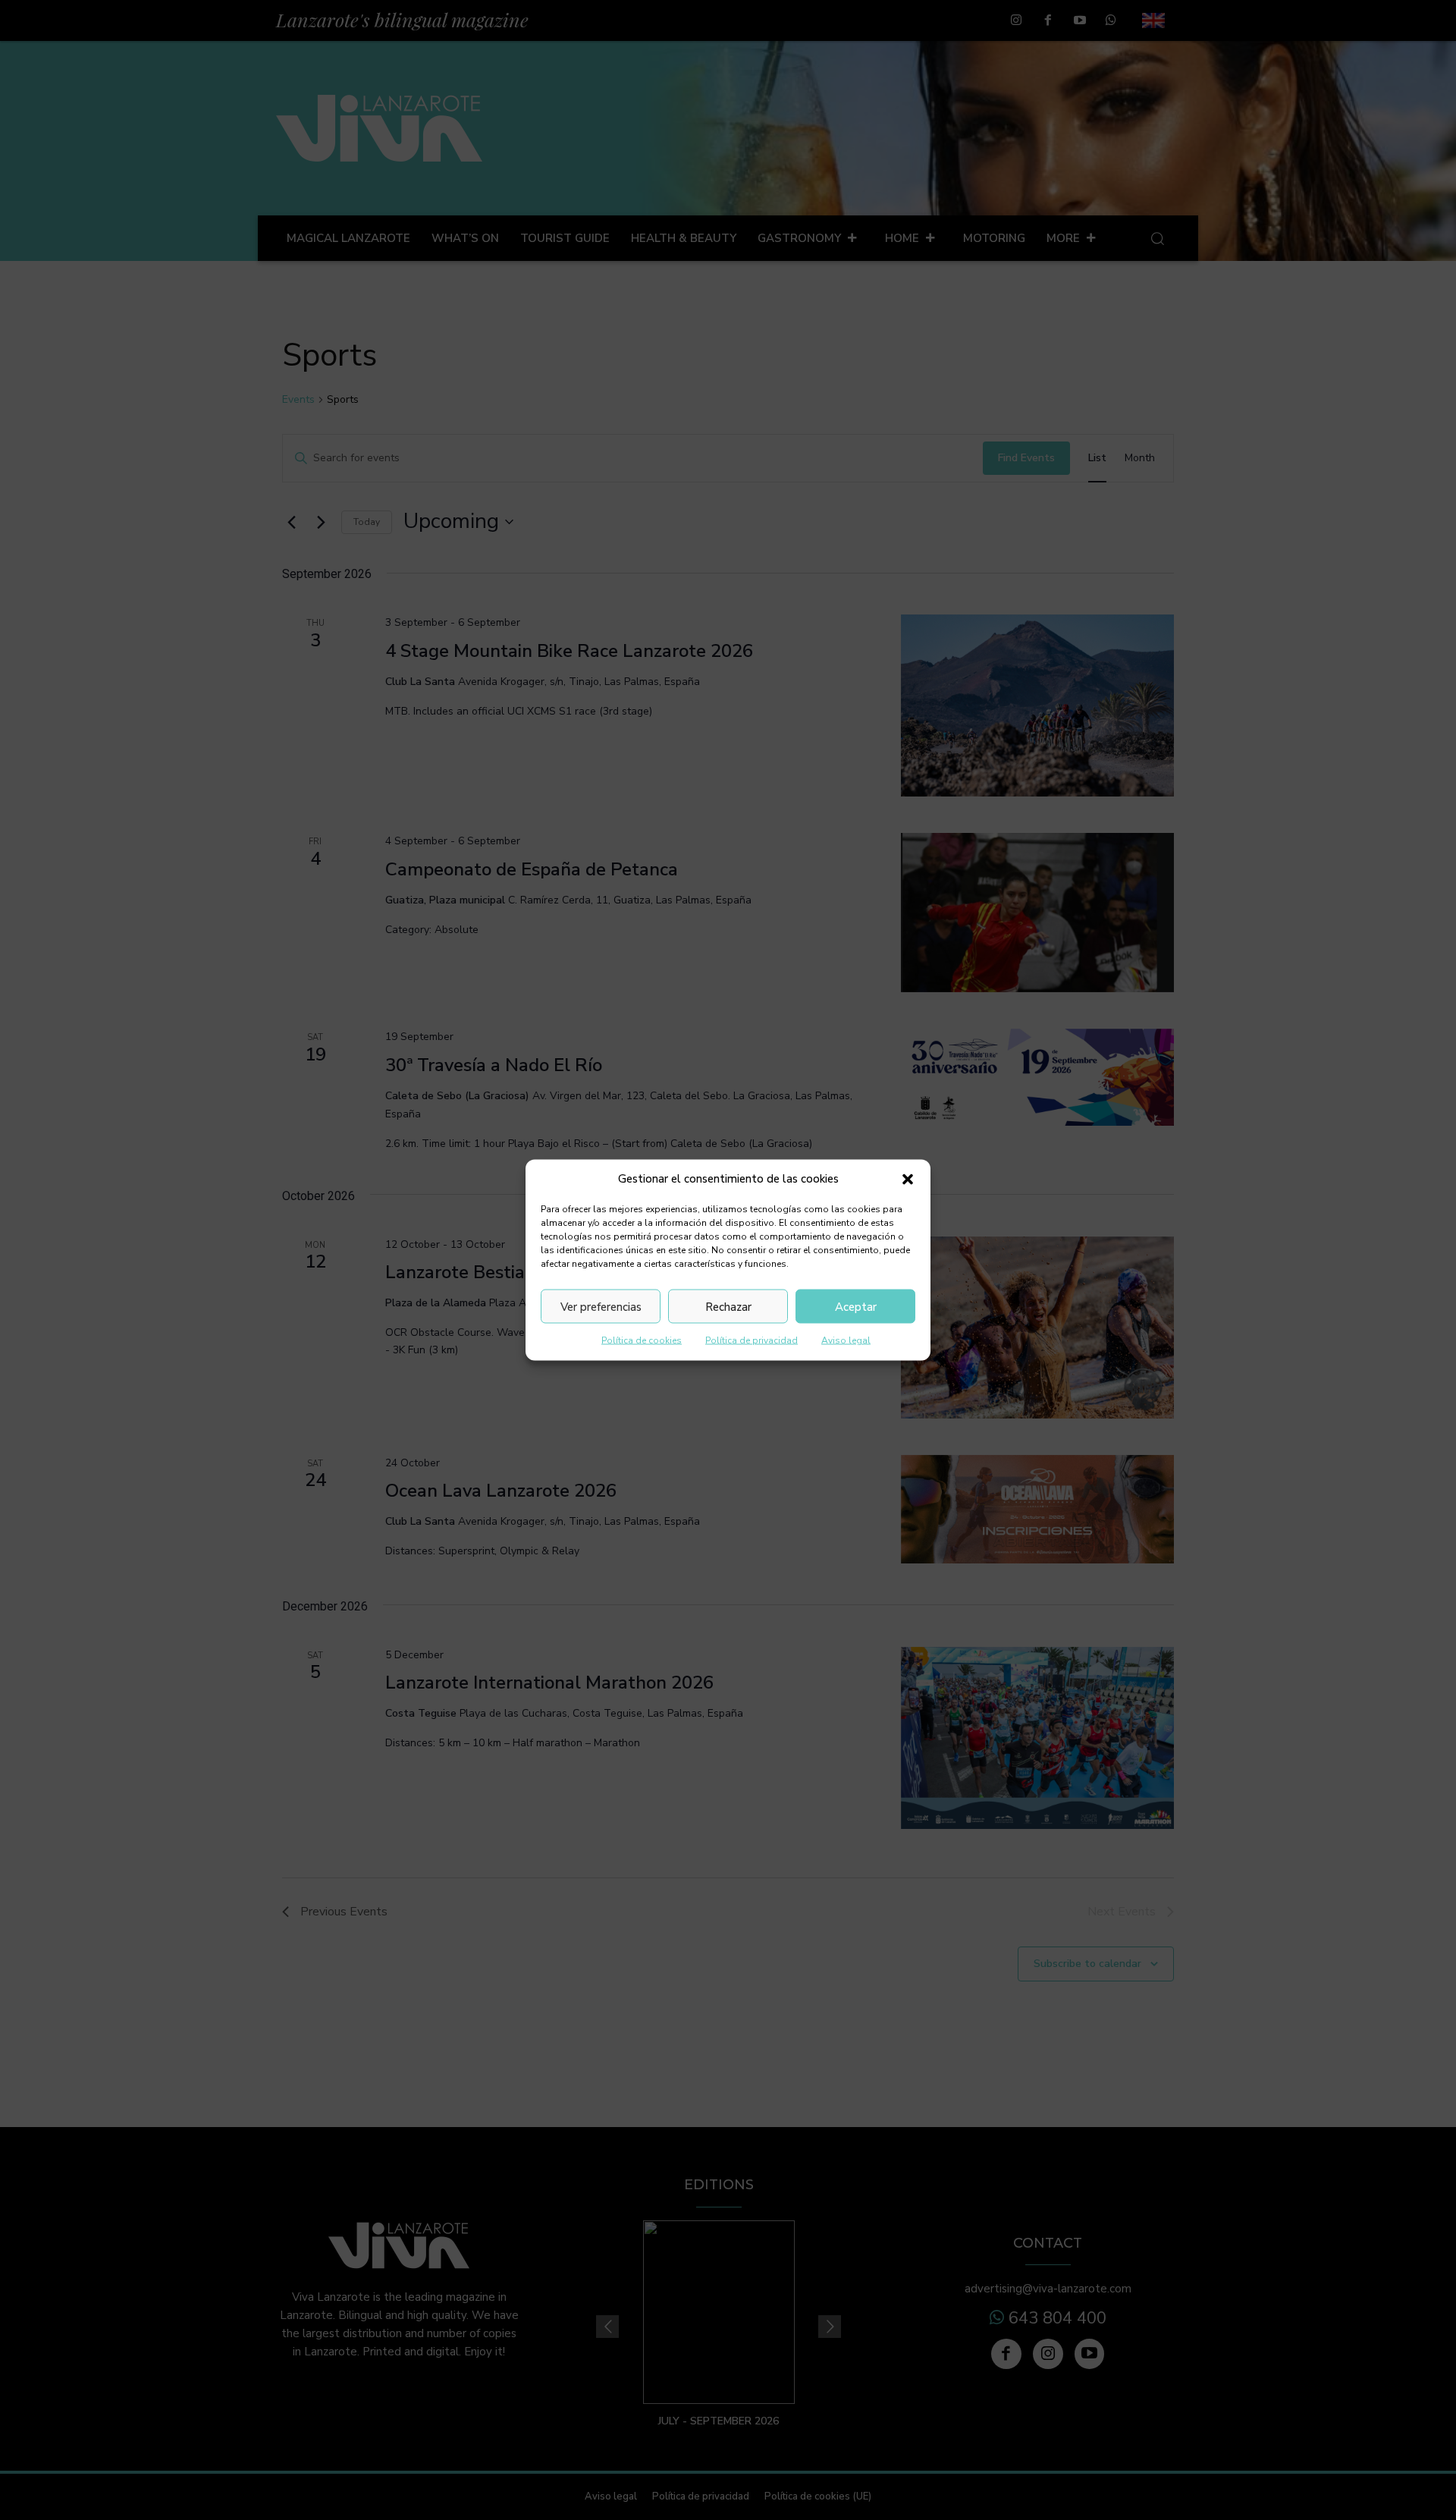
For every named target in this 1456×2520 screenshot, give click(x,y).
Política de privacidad (752, 1340)
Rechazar (728, 1306)
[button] (908, 1179)
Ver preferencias (601, 1306)
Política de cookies (642, 1340)
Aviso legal (846, 1340)
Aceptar (856, 1306)
